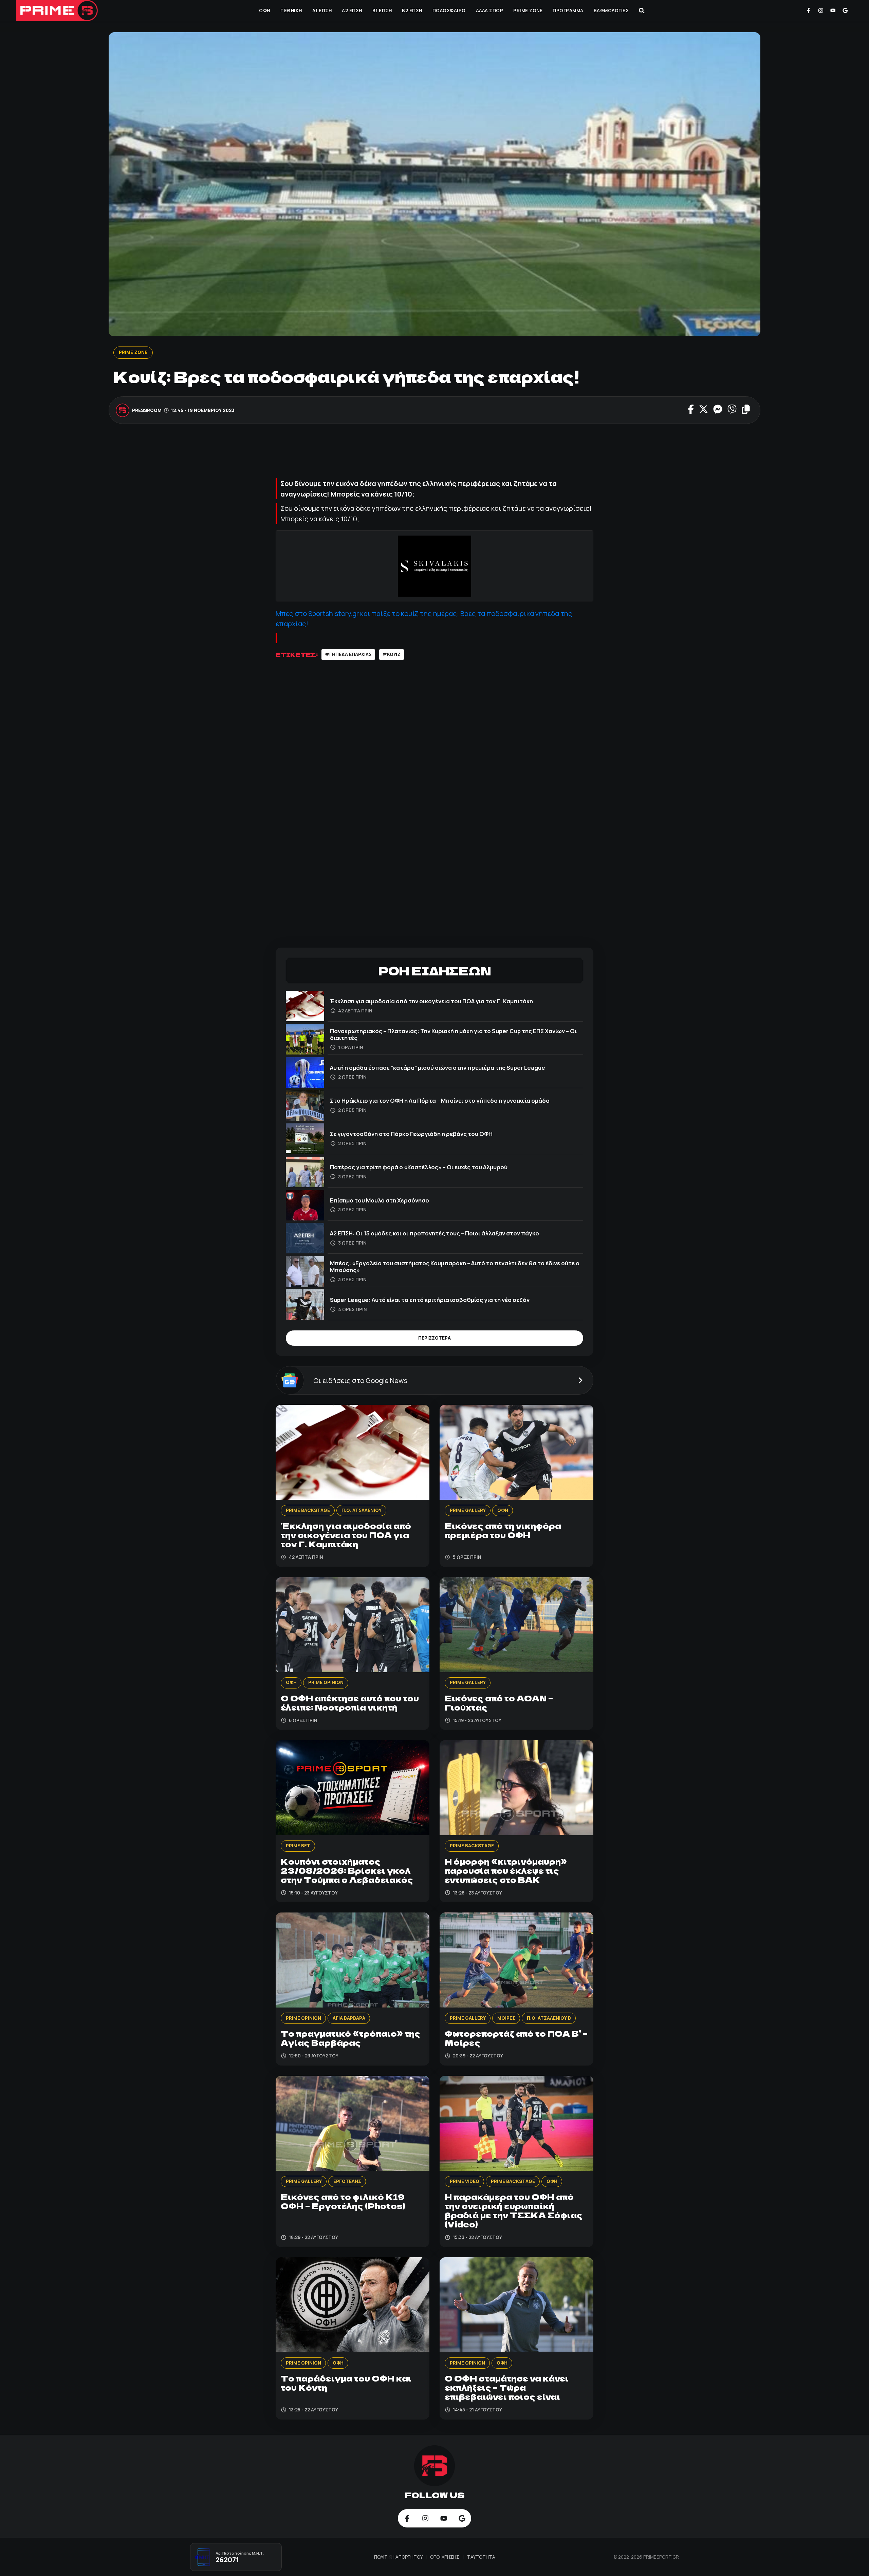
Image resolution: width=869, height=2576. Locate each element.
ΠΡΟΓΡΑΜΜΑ (568, 11)
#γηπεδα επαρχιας (348, 654)
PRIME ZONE (528, 11)
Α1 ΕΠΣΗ (322, 11)
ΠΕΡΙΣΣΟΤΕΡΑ (434, 1338)
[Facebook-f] (809, 11)
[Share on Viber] (732, 410)
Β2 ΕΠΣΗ (412, 11)
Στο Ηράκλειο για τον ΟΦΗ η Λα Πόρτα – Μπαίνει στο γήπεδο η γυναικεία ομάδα (440, 1100)
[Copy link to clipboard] (746, 410)
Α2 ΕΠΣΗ (352, 11)
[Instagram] (821, 11)
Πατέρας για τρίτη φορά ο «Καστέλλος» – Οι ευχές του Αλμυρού (419, 1167)
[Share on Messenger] (718, 410)
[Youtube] (833, 11)
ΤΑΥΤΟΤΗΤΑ (481, 2557)
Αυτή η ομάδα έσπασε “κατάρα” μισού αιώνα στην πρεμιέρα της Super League (438, 1068)
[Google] (845, 11)
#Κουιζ (392, 654)
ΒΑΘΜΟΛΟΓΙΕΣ (611, 11)
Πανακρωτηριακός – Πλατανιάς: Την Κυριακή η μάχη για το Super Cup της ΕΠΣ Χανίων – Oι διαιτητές (453, 1034)
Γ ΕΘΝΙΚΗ (291, 11)
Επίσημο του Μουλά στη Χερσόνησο (380, 1200)
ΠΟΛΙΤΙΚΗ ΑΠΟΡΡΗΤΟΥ (399, 2557)
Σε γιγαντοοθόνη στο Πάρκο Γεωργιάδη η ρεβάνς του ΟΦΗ (411, 1134)
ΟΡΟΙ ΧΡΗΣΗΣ (445, 2557)
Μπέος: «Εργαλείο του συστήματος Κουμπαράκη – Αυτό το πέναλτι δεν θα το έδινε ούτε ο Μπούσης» (455, 1266)
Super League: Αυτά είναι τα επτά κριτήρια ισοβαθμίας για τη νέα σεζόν (430, 1300)
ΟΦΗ (265, 11)
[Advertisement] (434, 454)
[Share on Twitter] (704, 410)
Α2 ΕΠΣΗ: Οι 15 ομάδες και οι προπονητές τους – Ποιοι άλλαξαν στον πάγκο (434, 1233)
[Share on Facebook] (691, 410)
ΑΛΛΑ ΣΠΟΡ (490, 11)
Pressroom (147, 410)
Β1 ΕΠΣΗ (382, 11)
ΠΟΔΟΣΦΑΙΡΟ (449, 11)
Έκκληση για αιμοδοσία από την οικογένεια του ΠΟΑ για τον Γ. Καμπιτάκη (431, 1001)
